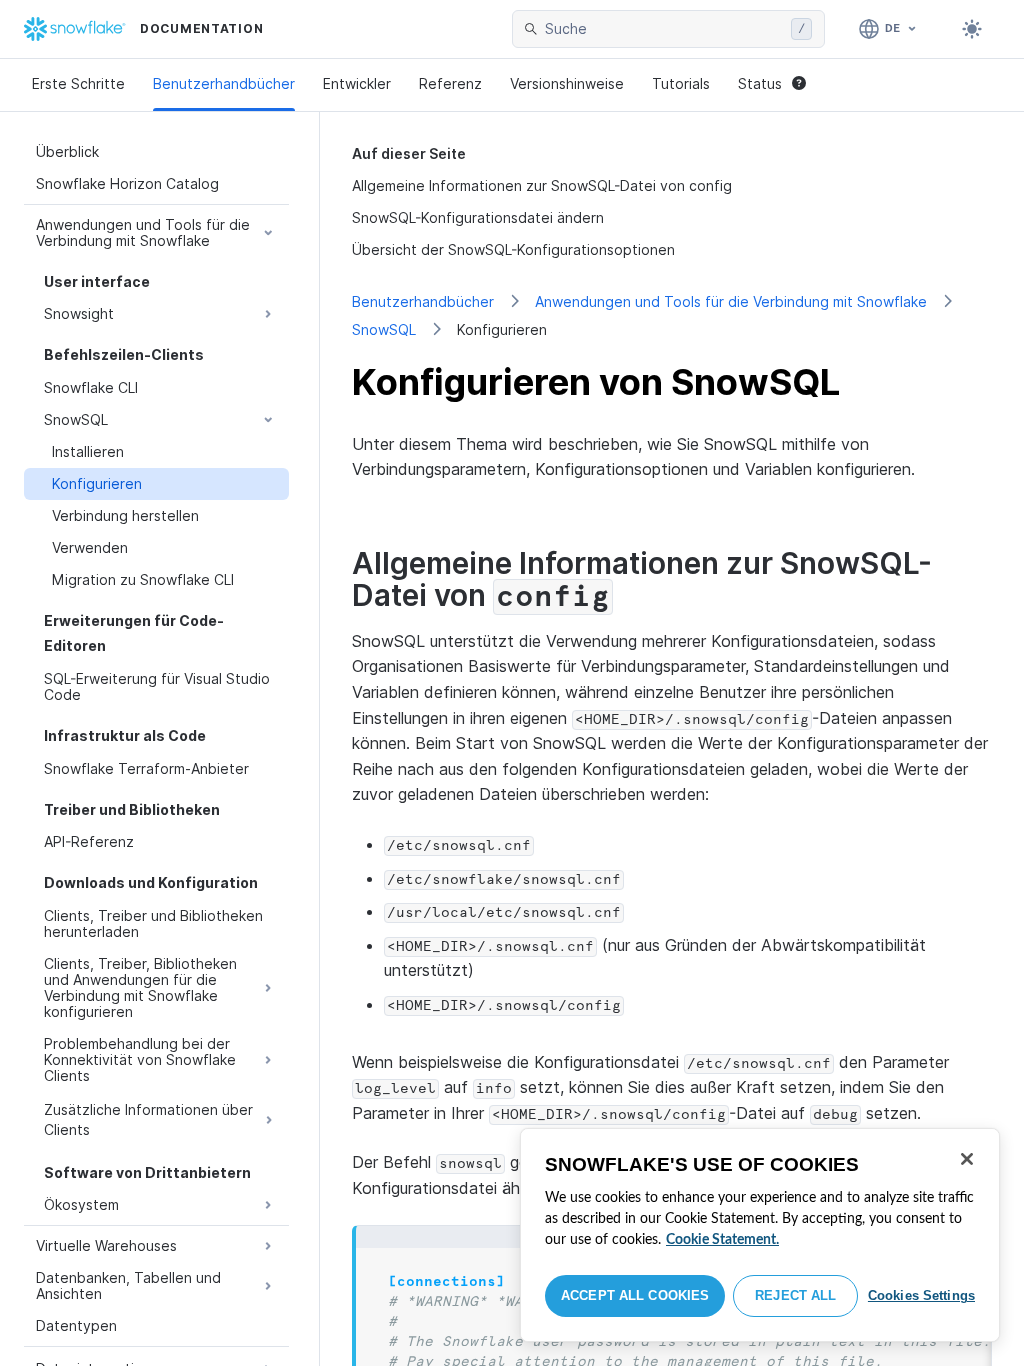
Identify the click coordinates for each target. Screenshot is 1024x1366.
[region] (760, 1235)
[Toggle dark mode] (972, 29)
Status (760, 83)
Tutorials (681, 83)
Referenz (450, 83)
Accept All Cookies (635, 1295)
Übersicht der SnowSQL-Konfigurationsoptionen (513, 249)
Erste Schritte (78, 83)
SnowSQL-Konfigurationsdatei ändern (478, 217)
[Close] (967, 1159)
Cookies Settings (921, 1295)
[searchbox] (664, 29)
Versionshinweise (567, 83)
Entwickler (357, 83)
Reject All (795, 1295)
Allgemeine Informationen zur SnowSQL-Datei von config (542, 185)
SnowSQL (384, 329)
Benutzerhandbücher (224, 83)
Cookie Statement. (722, 1240)
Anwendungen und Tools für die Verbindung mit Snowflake (731, 301)
